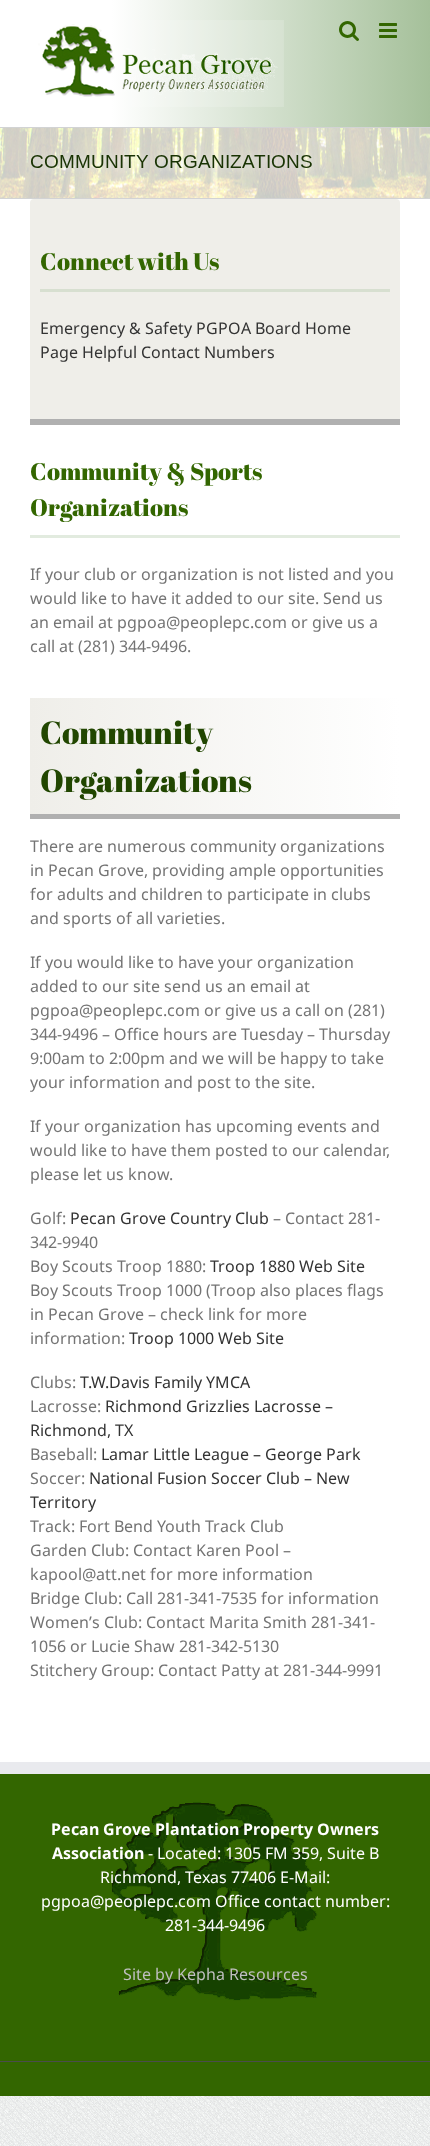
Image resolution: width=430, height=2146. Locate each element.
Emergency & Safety (116, 328)
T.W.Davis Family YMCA (165, 1382)
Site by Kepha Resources (215, 1974)
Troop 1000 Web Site (206, 1338)
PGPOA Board (248, 328)
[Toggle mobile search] (349, 30)
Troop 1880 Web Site (287, 1266)
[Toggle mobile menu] (389, 30)
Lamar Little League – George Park (231, 1454)
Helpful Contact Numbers (178, 352)
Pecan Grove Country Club (169, 1218)
